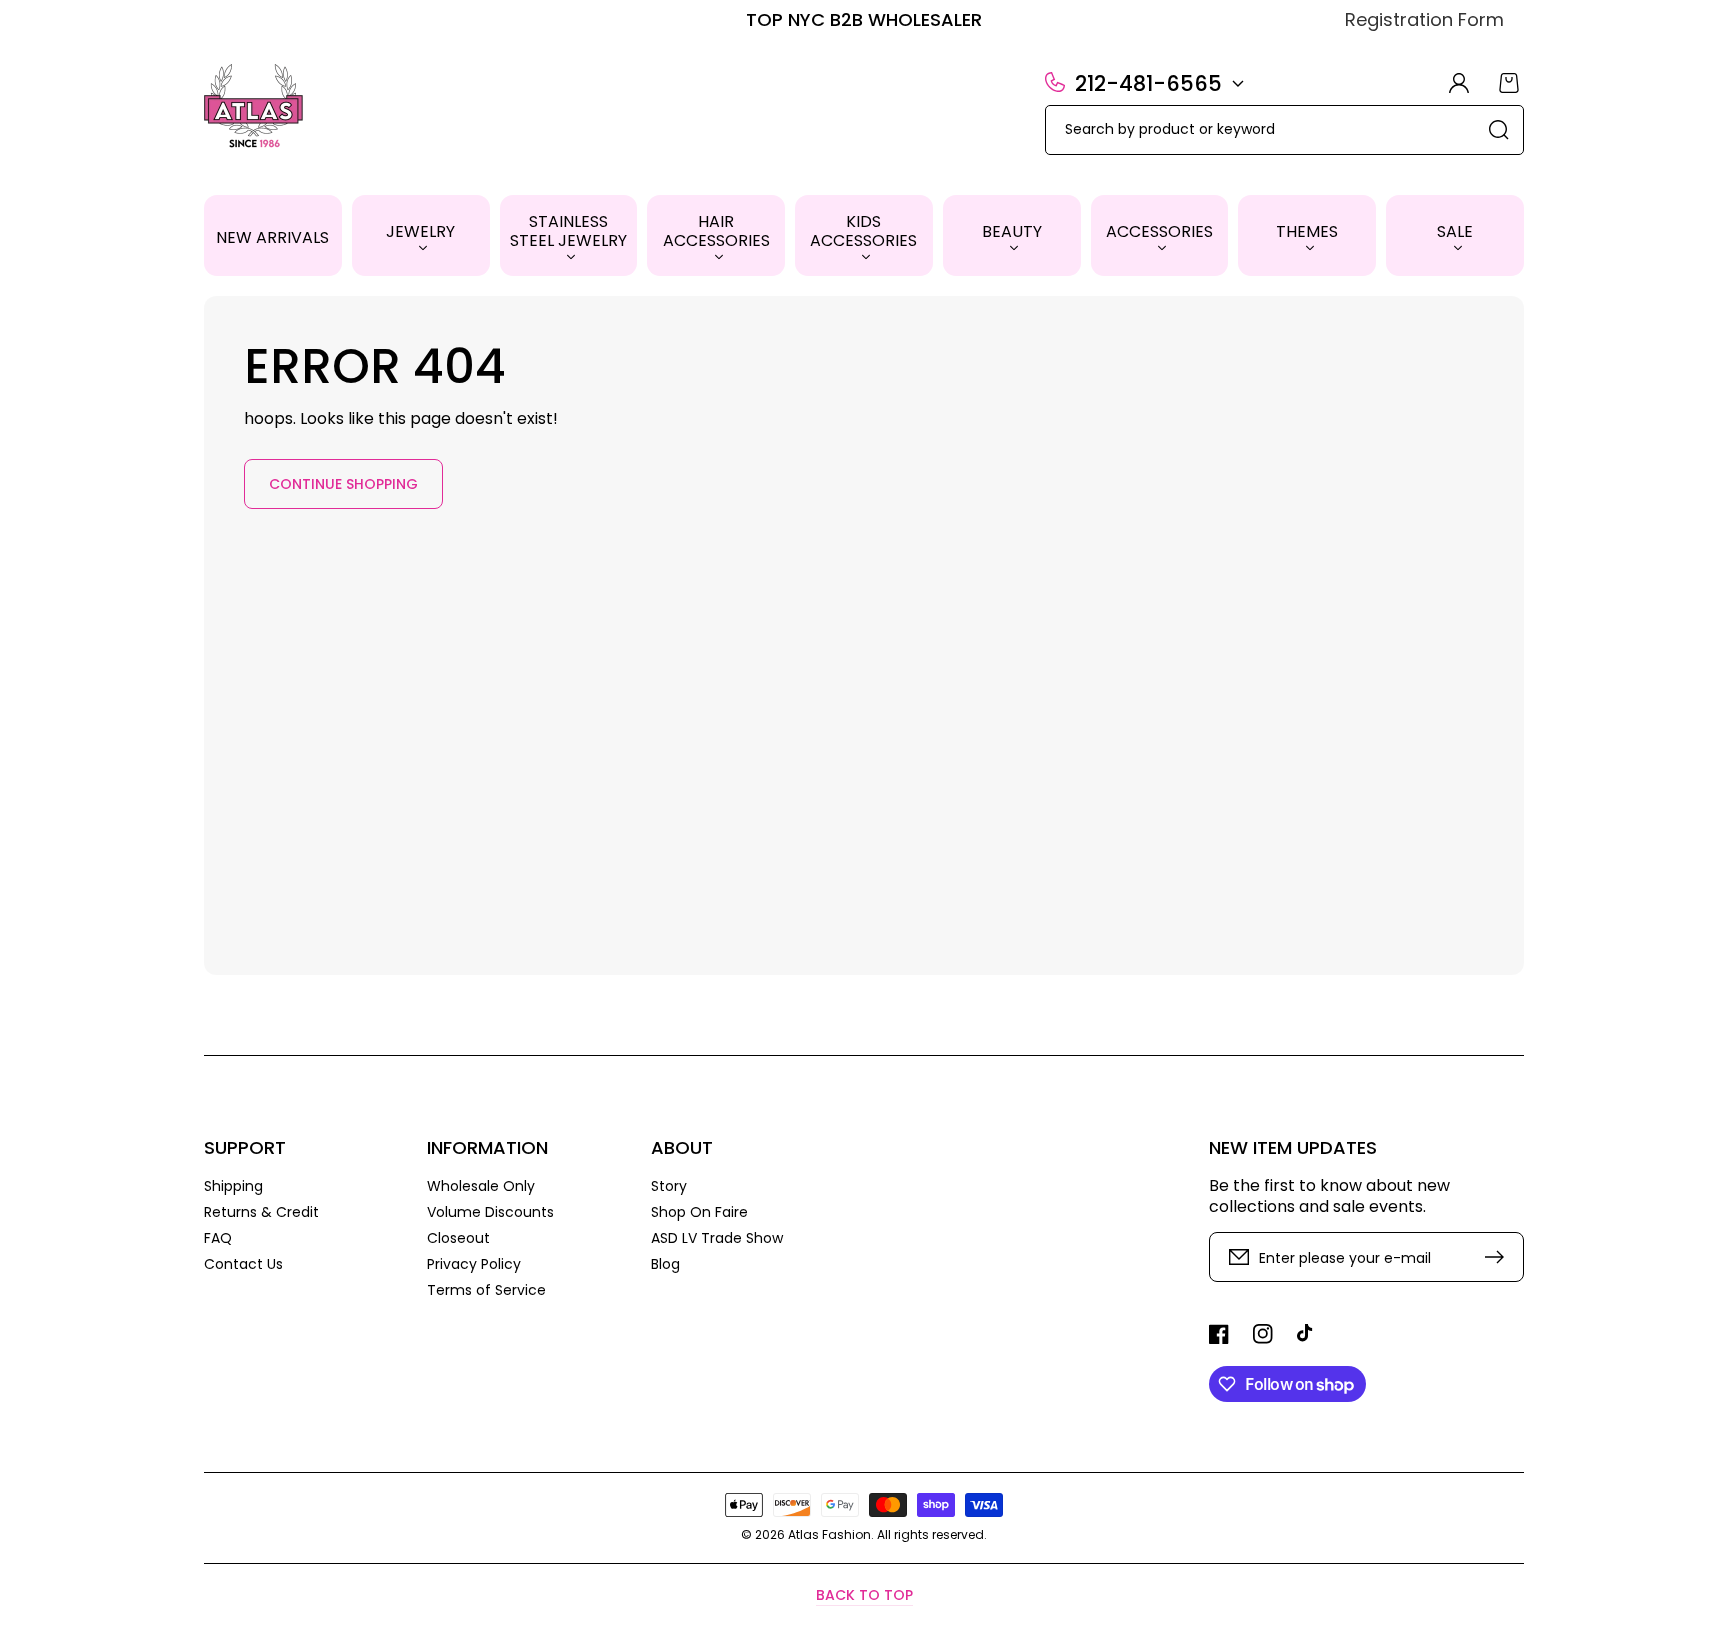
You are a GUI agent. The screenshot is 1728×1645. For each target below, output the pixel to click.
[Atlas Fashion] (254, 108)
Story (669, 1186)
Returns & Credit (261, 1212)
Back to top (864, 1595)
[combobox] (1284, 130)
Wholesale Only (481, 1186)
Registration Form (1424, 19)
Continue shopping (343, 484)
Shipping (233, 1186)
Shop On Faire (699, 1212)
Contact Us (243, 1263)
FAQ (218, 1238)
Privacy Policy (474, 1264)
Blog (665, 1263)
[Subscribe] (1499, 1257)
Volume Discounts (490, 1212)
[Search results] (1499, 130)
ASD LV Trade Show (717, 1238)
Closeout (458, 1238)
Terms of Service (486, 1289)
